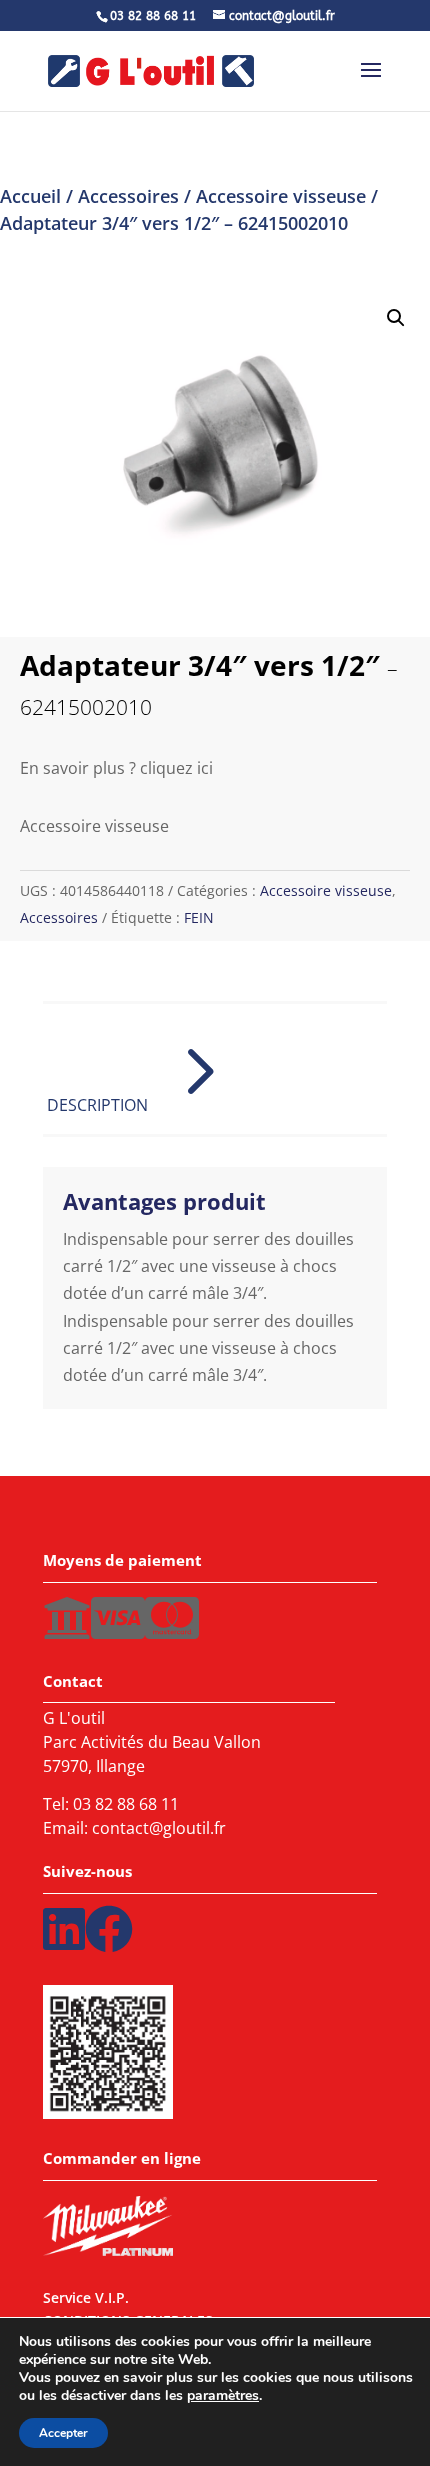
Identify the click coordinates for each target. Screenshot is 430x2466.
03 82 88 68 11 (126, 1804)
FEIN (199, 917)
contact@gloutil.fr (159, 1828)
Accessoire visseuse (281, 196)
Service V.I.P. (86, 2300)
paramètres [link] (223, 2395)
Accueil (30, 196)
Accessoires (128, 196)
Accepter (63, 2433)
